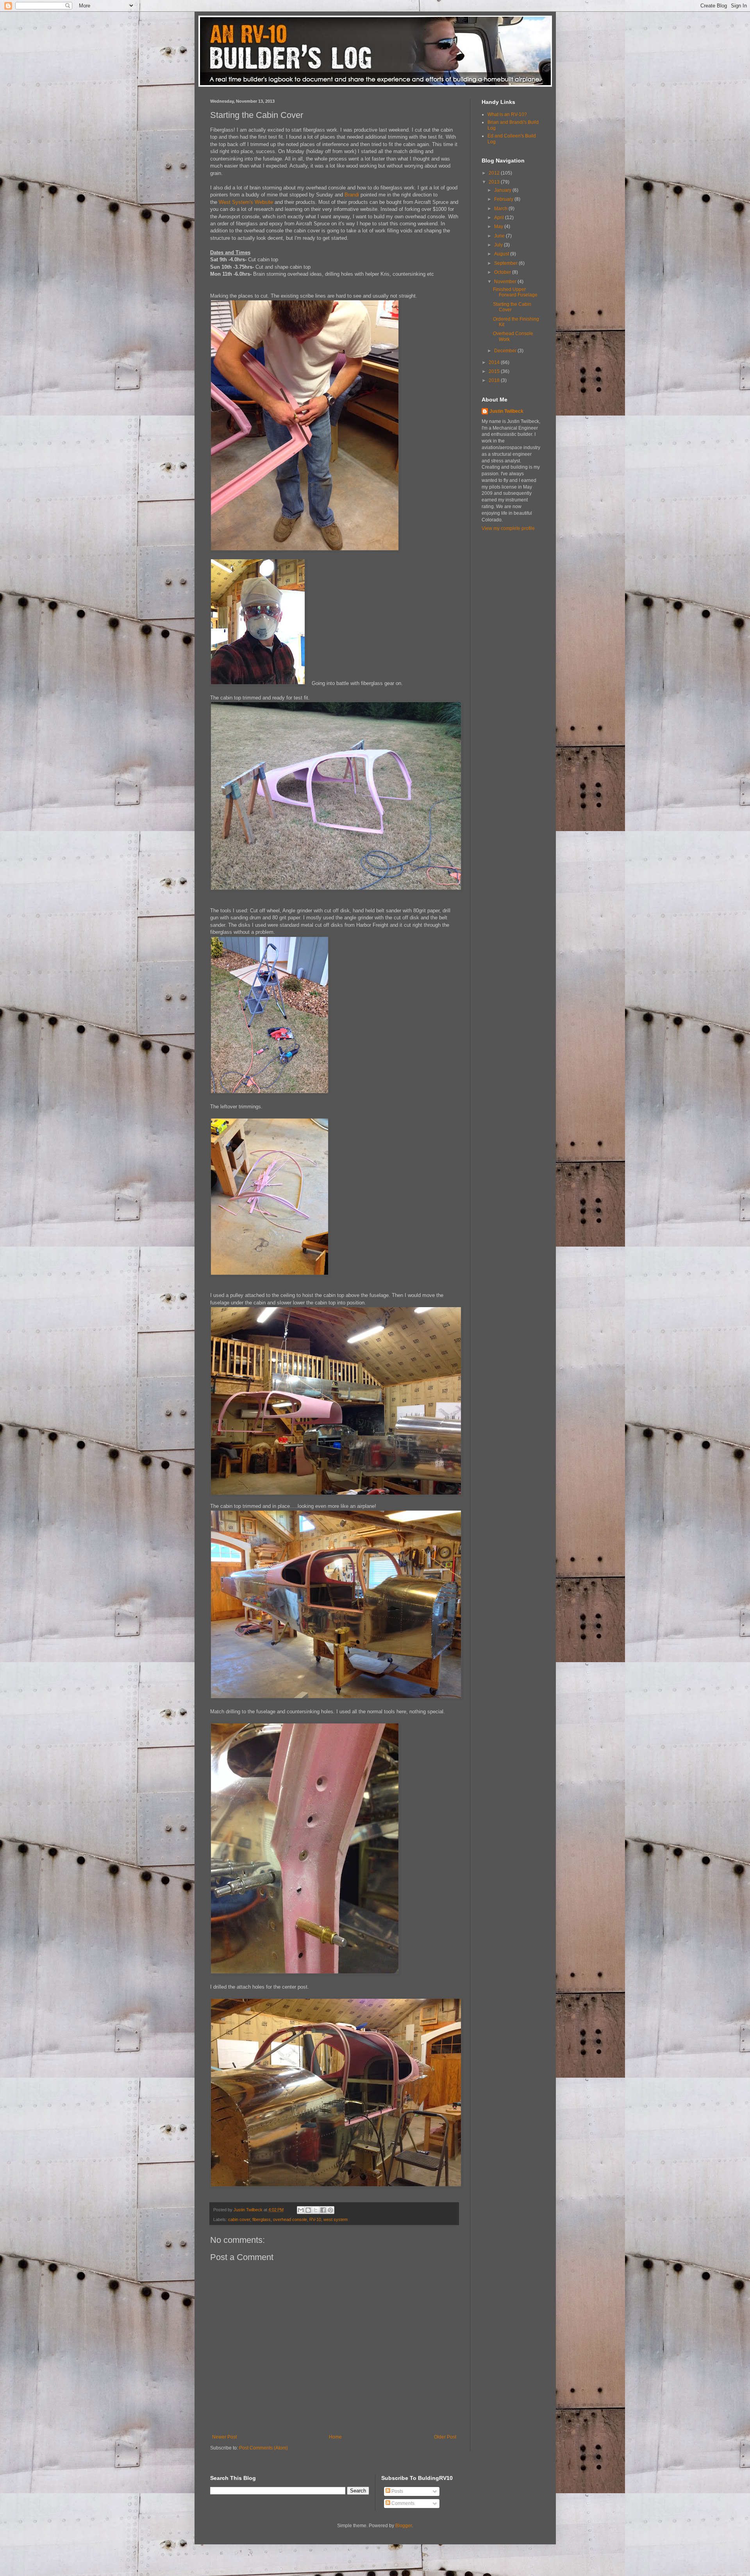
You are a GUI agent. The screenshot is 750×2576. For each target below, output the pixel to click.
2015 (495, 371)
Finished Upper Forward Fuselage (515, 292)
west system (336, 2219)
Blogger (404, 2526)
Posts (397, 2491)
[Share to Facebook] (323, 2210)
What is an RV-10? (507, 114)
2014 (495, 362)
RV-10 (315, 2219)
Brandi (352, 195)
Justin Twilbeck (506, 411)
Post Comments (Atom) (263, 2448)
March (501, 209)
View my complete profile (508, 528)
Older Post (445, 2437)
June (500, 236)
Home (335, 2437)
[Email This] (301, 2210)
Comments (402, 2503)
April (500, 218)
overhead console (290, 2219)
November (506, 282)
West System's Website (246, 202)
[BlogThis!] (308, 2210)
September (506, 263)
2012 (495, 173)
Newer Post (224, 2437)
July (499, 245)
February (504, 199)
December (506, 351)
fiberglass (262, 2219)
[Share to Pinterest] (330, 2210)
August (502, 254)
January (503, 190)
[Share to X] (316, 2210)
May (499, 227)
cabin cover (239, 2219)
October (503, 272)
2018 (495, 380)
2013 (495, 182)
